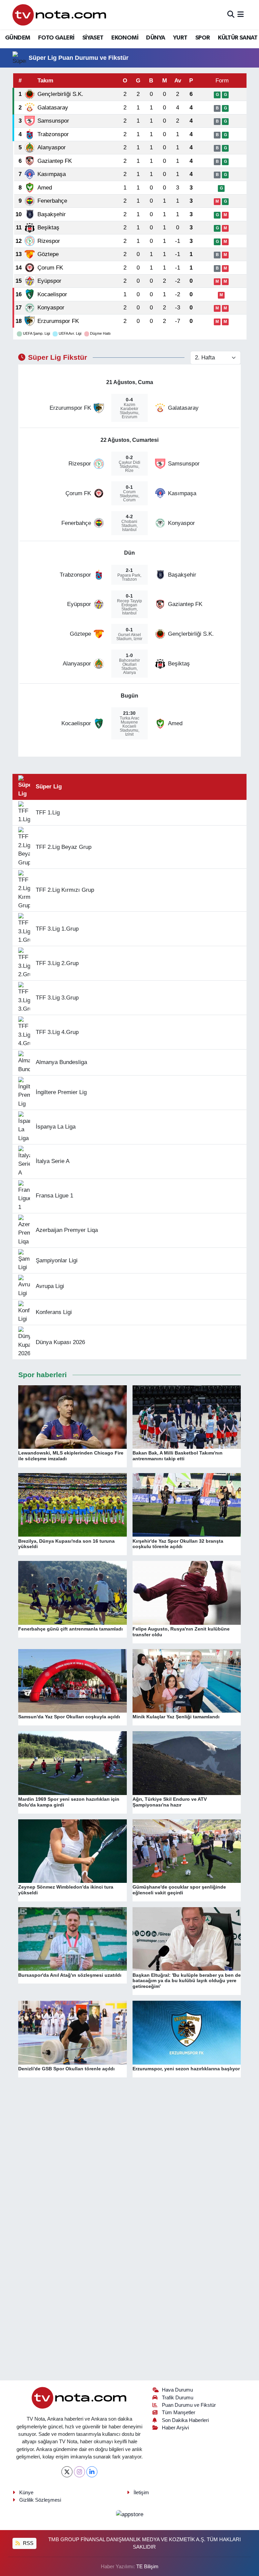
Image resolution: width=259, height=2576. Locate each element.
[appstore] (129, 2514)
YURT (180, 38)
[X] (67, 2472)
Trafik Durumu (178, 2398)
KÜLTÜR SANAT (238, 38)
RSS (27, 2543)
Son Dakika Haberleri (185, 2420)
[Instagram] (79, 2472)
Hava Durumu (177, 2390)
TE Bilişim (147, 2567)
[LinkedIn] (92, 2472)
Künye (26, 2493)
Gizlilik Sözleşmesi (40, 2500)
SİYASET (93, 38)
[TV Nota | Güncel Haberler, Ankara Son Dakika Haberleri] (60, 15)
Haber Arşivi (175, 2428)
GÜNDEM (18, 38)
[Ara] (231, 15)
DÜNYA (155, 38)
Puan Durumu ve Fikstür (189, 2405)
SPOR (203, 38)
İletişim (141, 2493)
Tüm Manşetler (179, 2413)
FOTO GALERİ (56, 38)
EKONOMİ (125, 38)
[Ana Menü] (241, 15)
